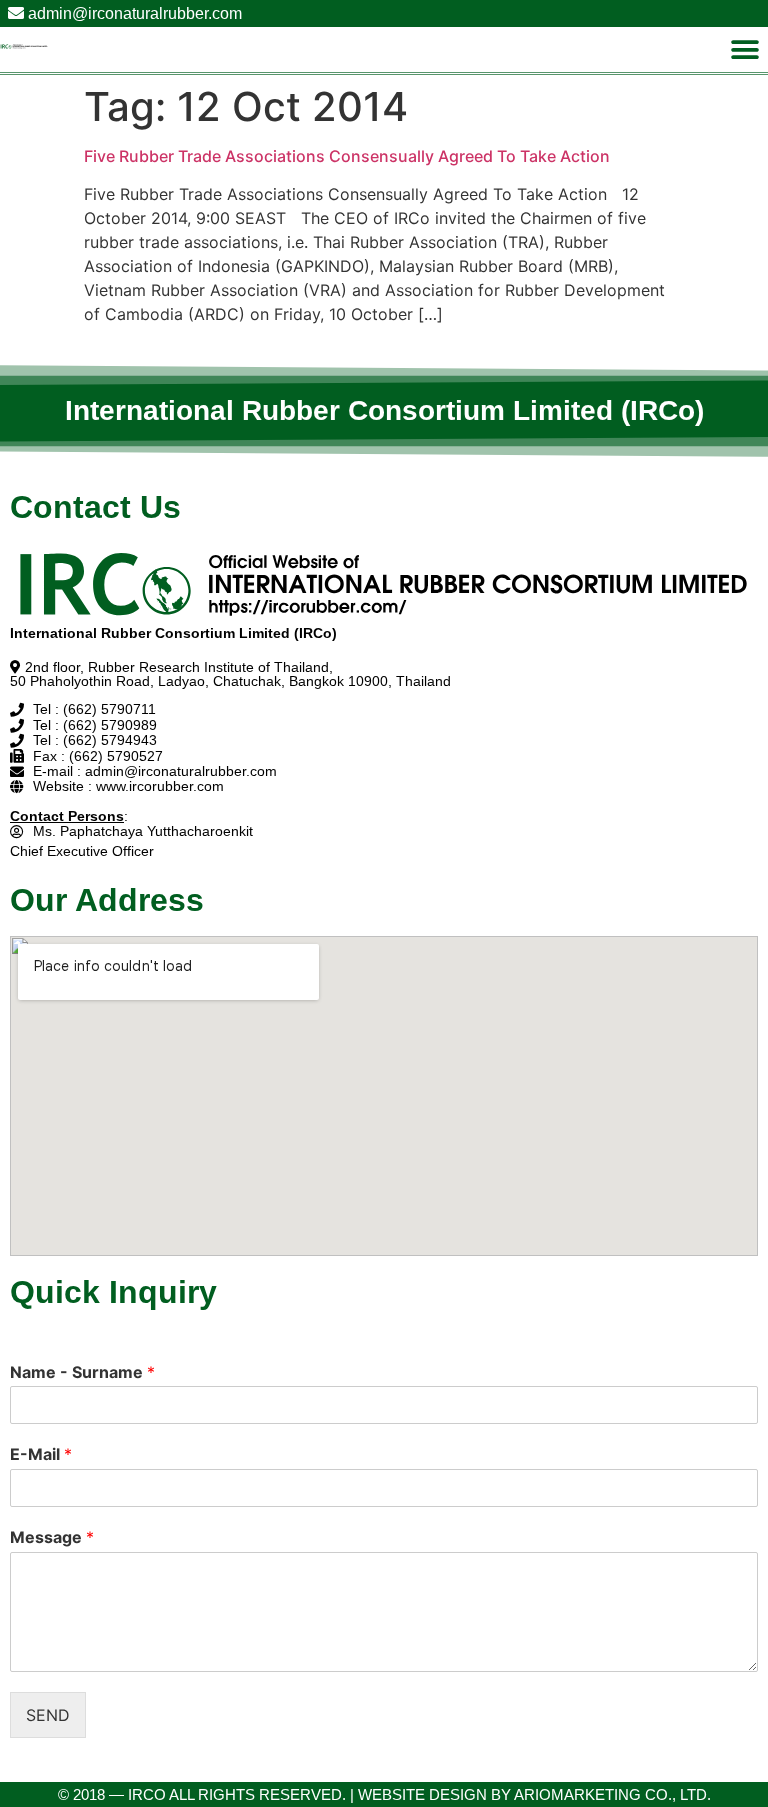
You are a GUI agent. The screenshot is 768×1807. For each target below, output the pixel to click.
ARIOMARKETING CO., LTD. (612, 1794)
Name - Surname (82, 1372)
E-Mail (41, 1454)
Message (52, 1537)
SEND (48, 1715)
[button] (745, 49)
